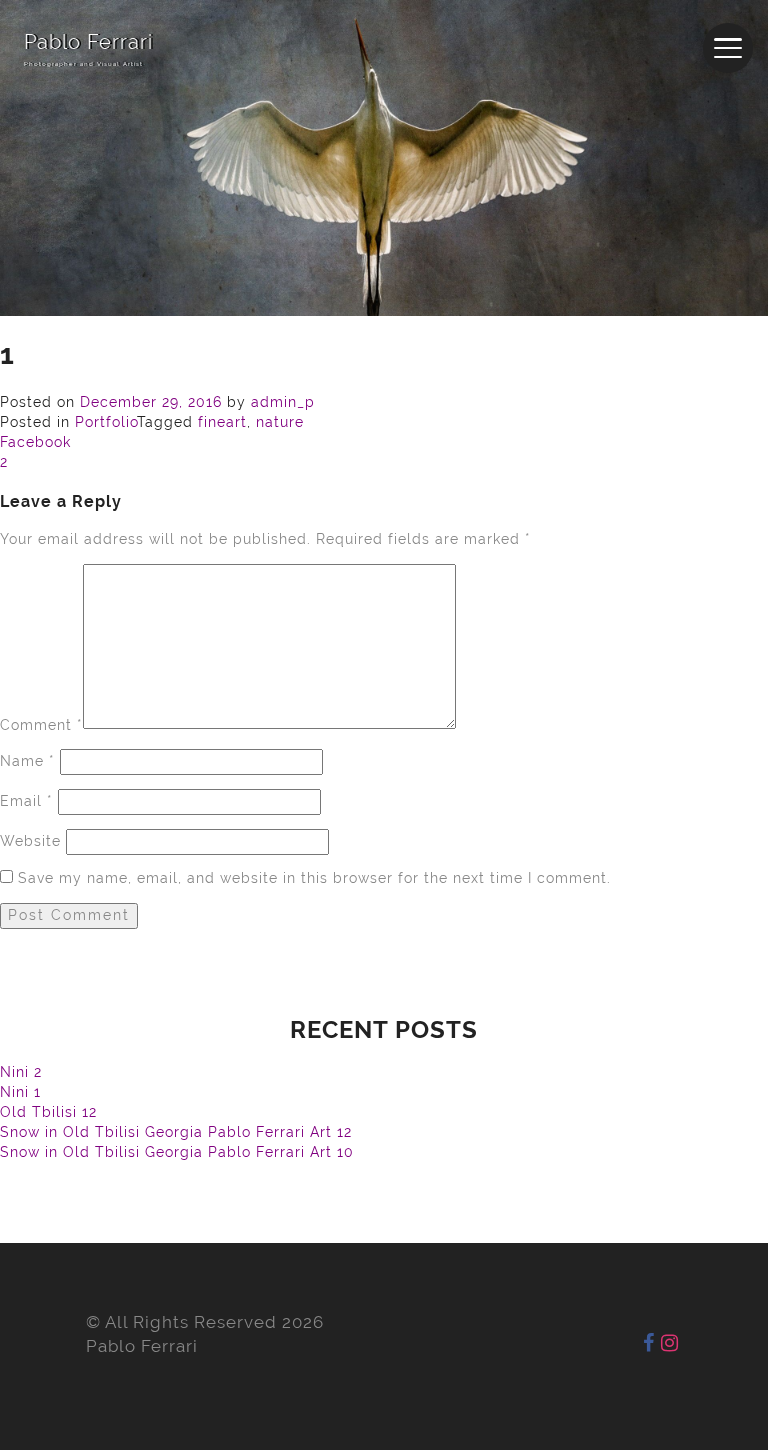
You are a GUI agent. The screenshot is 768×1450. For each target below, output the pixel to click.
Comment (41, 724)
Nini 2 (21, 1072)
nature (280, 422)
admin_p (283, 402)
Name (27, 761)
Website (30, 841)
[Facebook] (649, 1343)
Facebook (35, 442)
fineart (222, 422)
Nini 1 (20, 1092)
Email (26, 801)
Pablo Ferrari (88, 42)
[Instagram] (670, 1343)
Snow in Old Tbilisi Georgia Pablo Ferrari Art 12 (176, 1132)
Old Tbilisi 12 (48, 1112)
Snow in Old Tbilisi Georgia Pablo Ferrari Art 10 (177, 1152)
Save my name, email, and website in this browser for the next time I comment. (314, 878)
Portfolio (106, 422)
